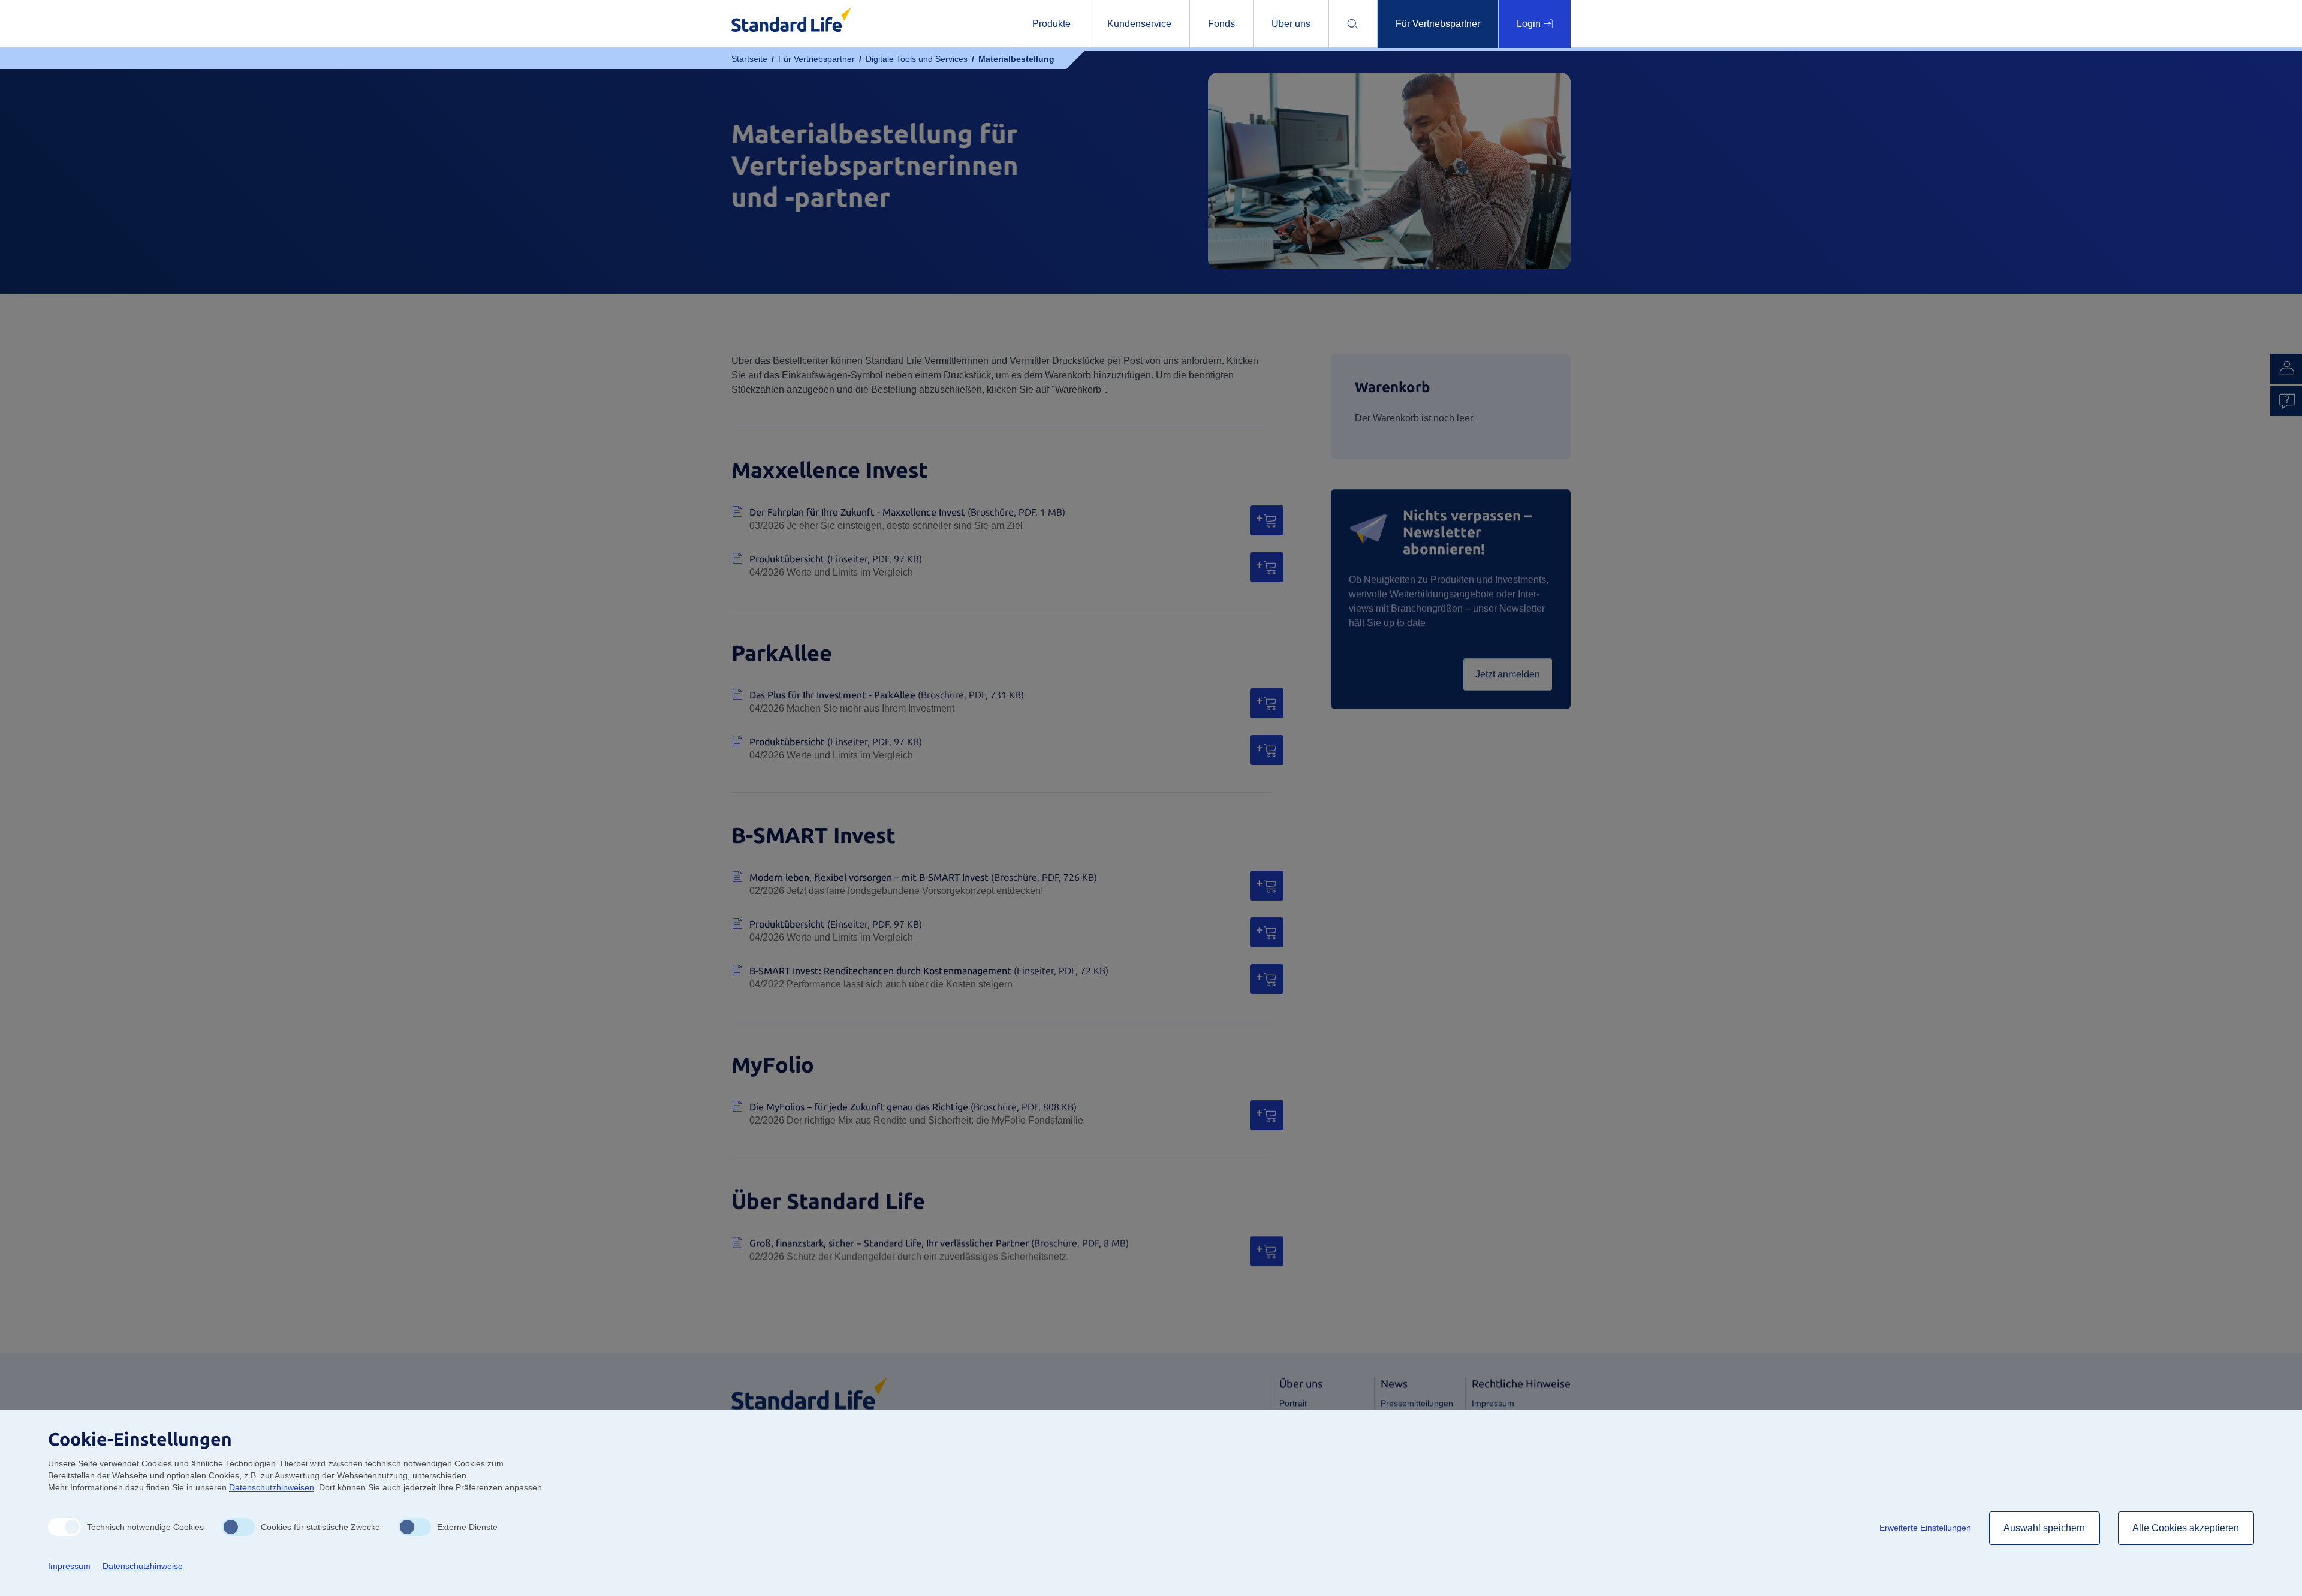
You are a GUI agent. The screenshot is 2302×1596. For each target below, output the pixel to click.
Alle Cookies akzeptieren (2186, 1528)
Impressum (1493, 1403)
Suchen (1410, 64)
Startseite (749, 59)
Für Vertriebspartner (816, 59)
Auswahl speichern (2045, 1528)
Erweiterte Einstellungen (1925, 1528)
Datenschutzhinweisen (272, 1487)
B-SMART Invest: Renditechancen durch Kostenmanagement (929, 971)
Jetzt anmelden (1508, 674)
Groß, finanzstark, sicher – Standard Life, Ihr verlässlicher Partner (939, 1243)
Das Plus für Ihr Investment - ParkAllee (887, 695)
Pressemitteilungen (1417, 1403)
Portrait (1293, 1403)
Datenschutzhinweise (143, 1566)
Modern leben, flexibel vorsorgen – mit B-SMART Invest (923, 877)
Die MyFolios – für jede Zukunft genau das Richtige (913, 1107)
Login (1530, 24)
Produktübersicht (836, 559)
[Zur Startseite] (809, 1392)
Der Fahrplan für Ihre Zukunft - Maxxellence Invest (907, 512)
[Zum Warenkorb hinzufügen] (1267, 520)
